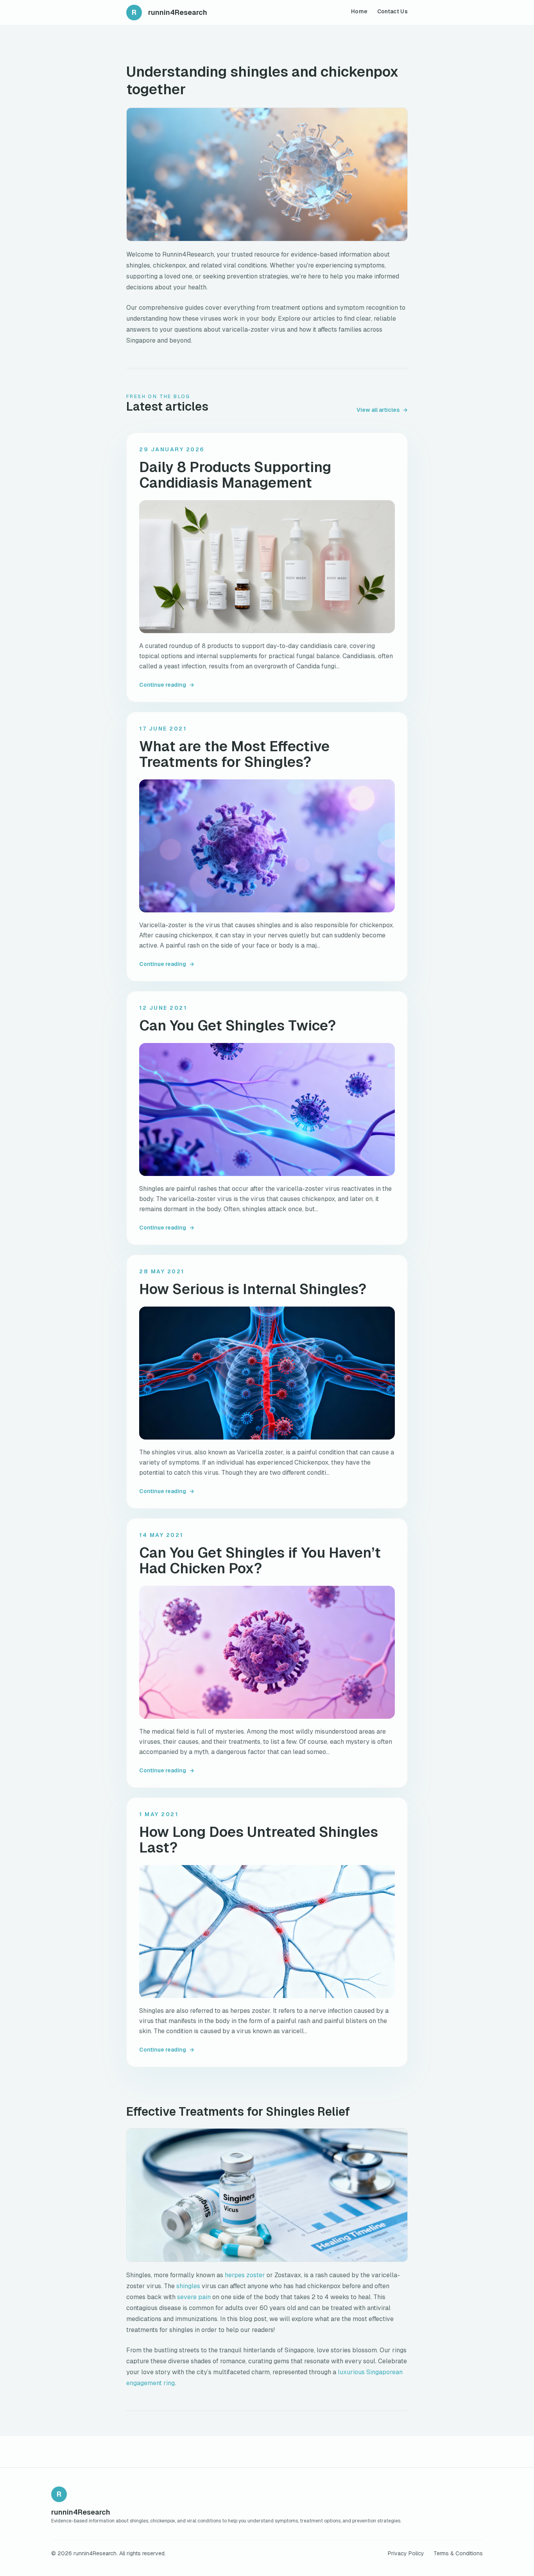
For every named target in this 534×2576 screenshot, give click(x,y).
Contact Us (393, 11)
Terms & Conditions (458, 2553)
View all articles (382, 410)
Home (359, 11)
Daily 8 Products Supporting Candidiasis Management (235, 475)
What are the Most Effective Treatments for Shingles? (234, 754)
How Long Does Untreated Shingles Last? (259, 1840)
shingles (188, 2286)
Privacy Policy (406, 2553)
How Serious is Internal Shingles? (253, 1289)
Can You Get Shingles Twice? (237, 1026)
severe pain (194, 2297)
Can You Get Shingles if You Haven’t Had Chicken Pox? (260, 1561)
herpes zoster (245, 2275)
